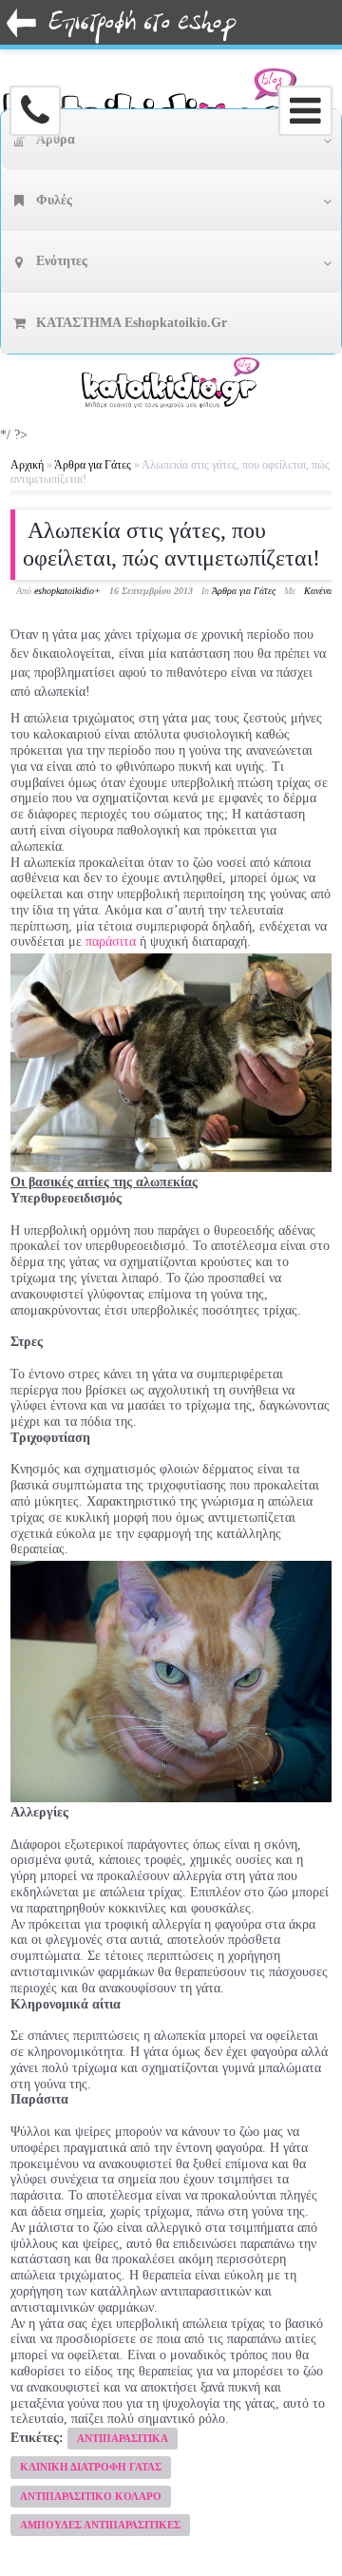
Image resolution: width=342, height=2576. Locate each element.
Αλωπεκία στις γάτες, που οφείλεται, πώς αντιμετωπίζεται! (171, 544)
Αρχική (27, 465)
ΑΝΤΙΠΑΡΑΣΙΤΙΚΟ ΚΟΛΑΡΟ (91, 2496)
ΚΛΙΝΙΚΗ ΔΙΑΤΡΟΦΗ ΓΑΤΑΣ (91, 2467)
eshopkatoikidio (64, 591)
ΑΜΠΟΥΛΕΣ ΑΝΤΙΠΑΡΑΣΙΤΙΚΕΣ (100, 2525)
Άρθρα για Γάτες (93, 465)
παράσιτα (111, 942)
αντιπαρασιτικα (123, 2438)
